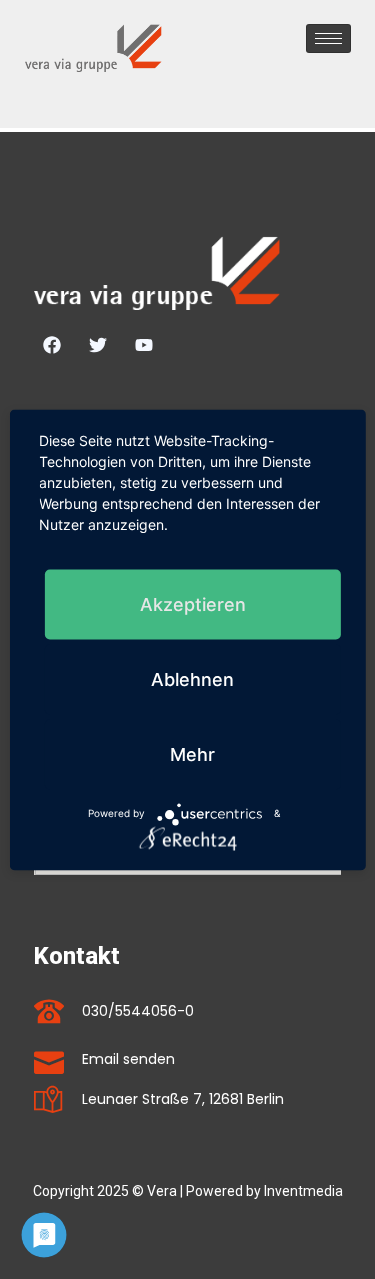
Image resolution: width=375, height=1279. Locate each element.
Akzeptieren (193, 603)
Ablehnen (192, 678)
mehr (192, 753)
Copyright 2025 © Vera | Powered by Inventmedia (188, 1191)
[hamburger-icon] (328, 38)
